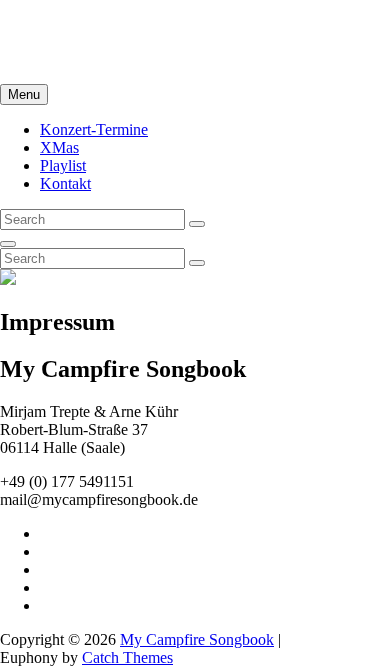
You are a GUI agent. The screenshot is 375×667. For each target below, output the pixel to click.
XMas (59, 147)
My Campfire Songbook (77, 24)
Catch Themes (127, 657)
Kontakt (65, 183)
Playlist (63, 165)
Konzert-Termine (94, 129)
